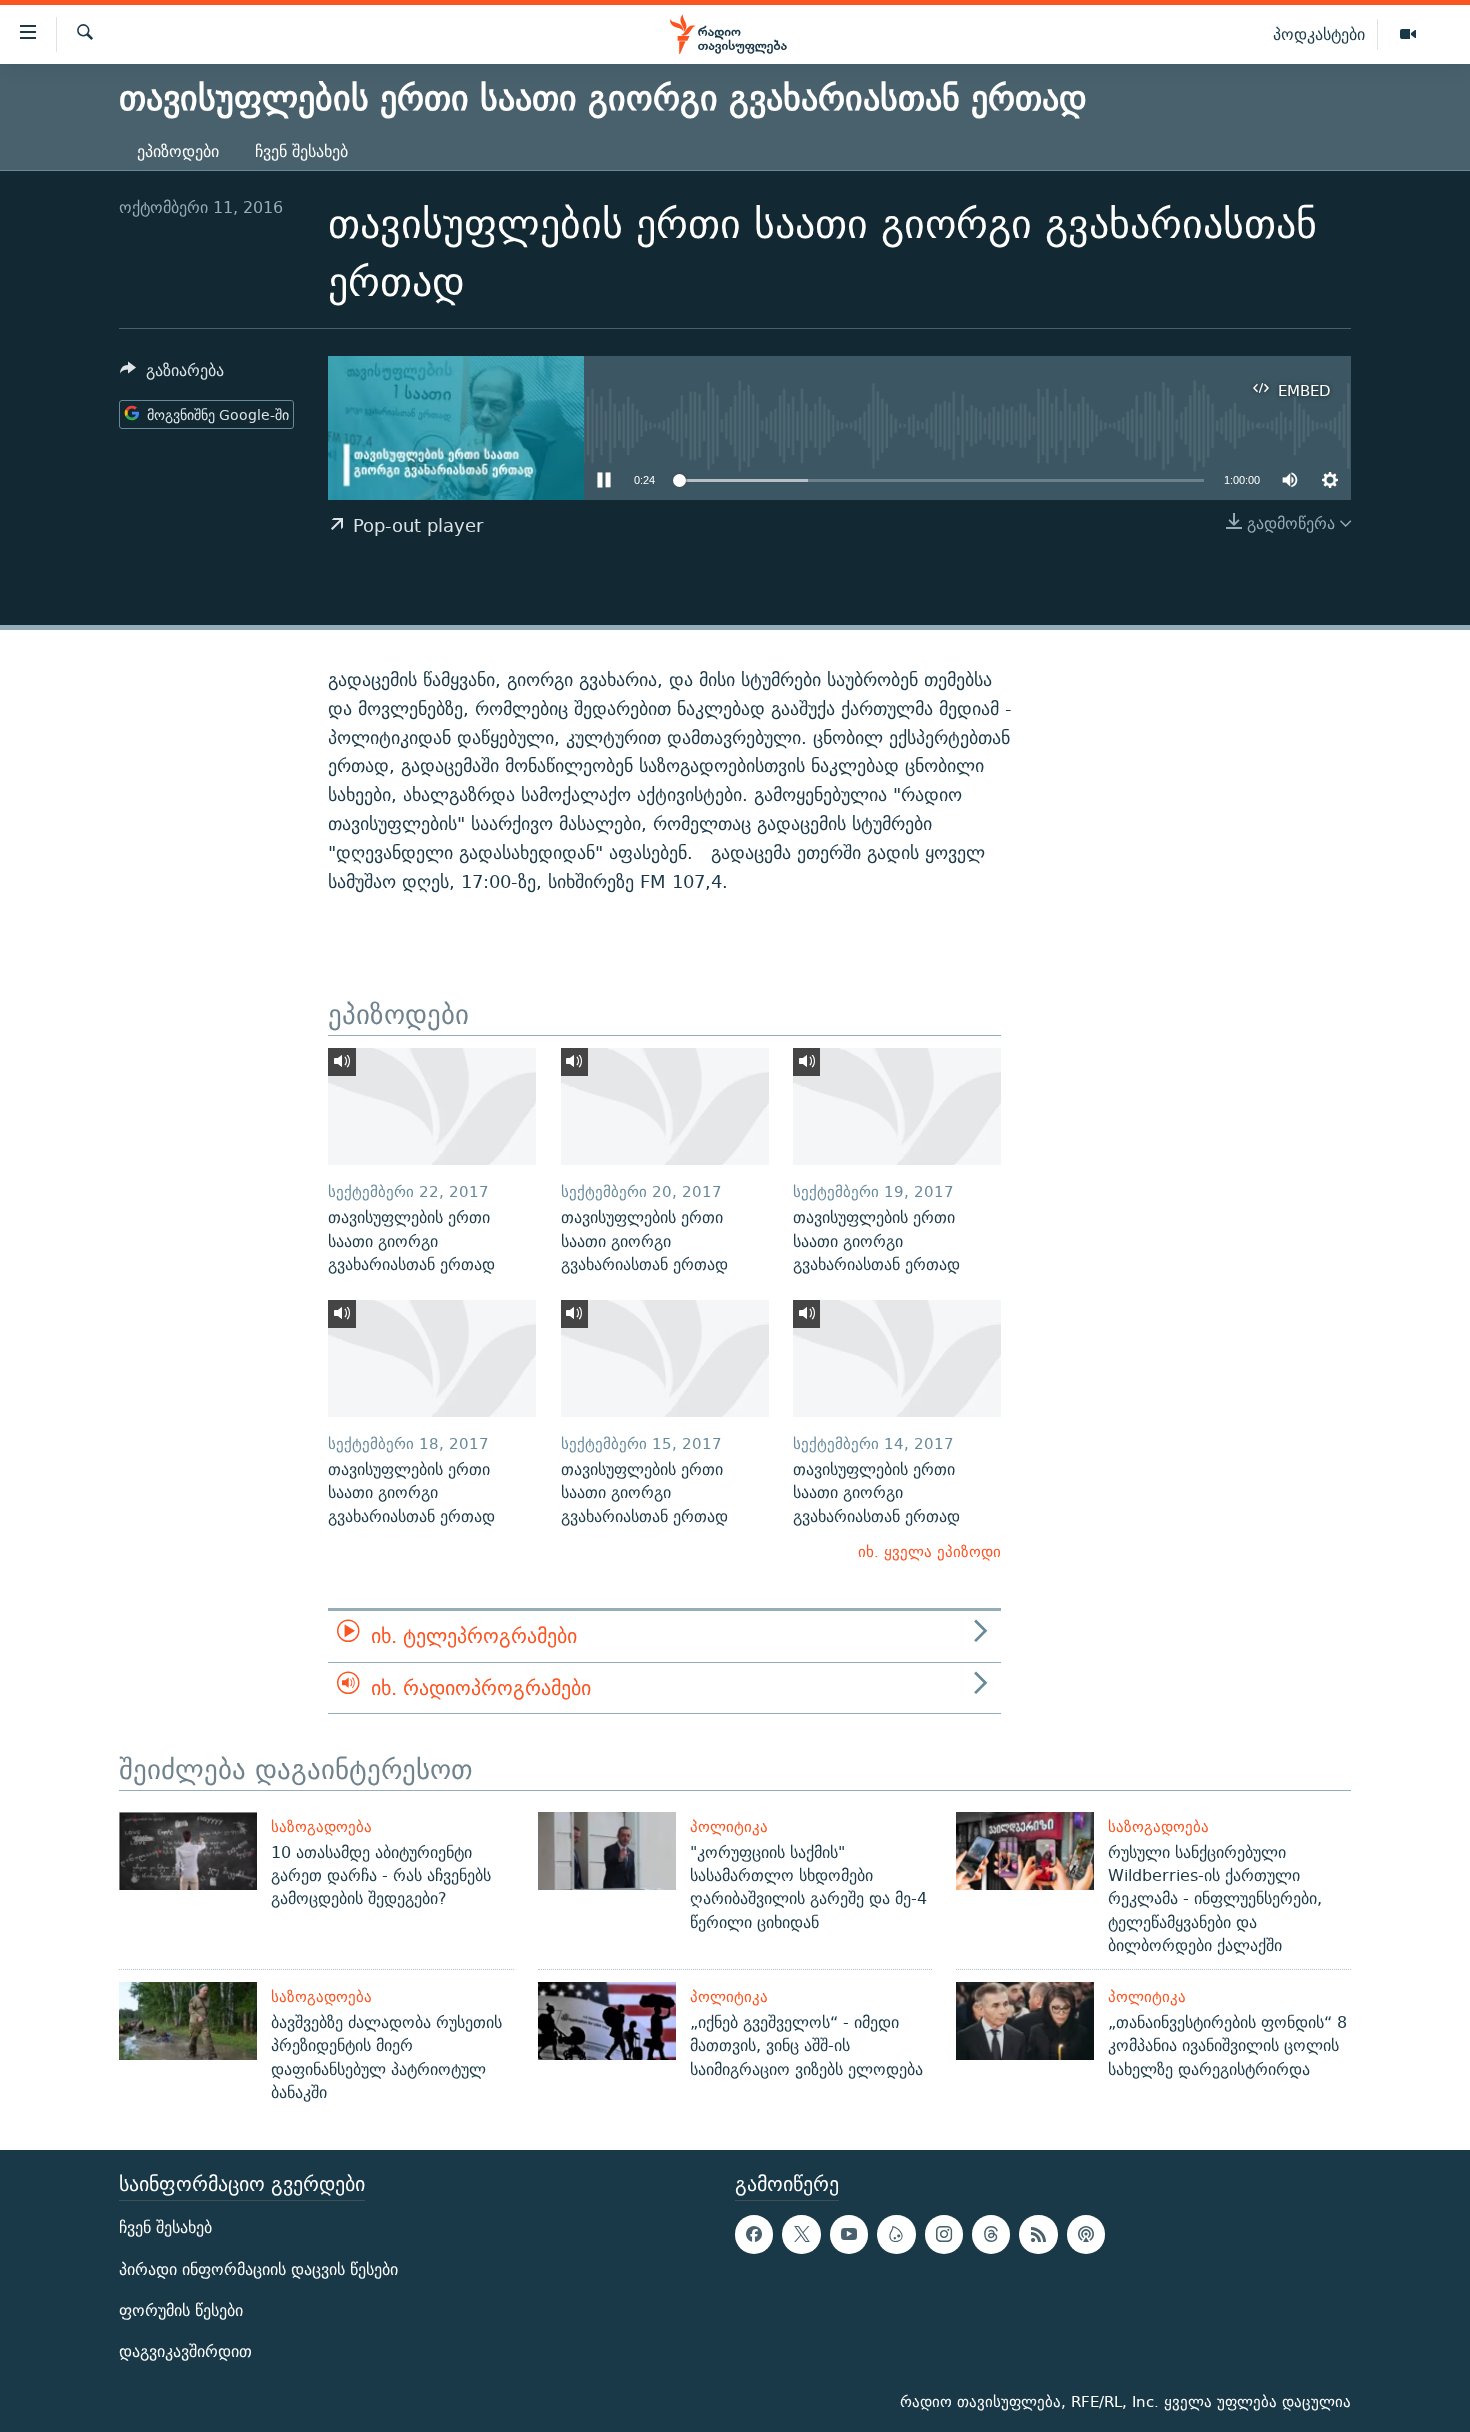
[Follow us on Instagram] (944, 2235)
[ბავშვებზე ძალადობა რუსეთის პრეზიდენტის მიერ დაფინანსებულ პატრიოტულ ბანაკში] (188, 2021)
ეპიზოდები (178, 151)
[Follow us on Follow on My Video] (896, 2235)
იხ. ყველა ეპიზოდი (929, 1551)
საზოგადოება (321, 1826)
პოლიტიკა (729, 1826)
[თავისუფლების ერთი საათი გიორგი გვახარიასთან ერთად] (432, 1106)
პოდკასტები (1319, 34)
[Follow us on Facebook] (754, 2235)
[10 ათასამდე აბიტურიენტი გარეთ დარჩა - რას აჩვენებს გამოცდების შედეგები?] (188, 1851)
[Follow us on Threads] (991, 2235)
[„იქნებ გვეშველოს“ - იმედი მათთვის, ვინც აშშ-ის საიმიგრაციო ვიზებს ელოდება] (607, 2021)
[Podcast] (1086, 2235)
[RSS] (1038, 2235)
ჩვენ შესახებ (301, 151)
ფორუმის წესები (181, 2310)
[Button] (172, 375)
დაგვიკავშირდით (185, 2351)
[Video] (1408, 35)
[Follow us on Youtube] (849, 2235)
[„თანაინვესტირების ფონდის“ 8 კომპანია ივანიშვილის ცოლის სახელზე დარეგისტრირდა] (1025, 2021)
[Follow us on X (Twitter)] (801, 2235)
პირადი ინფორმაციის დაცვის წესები (258, 2269)
